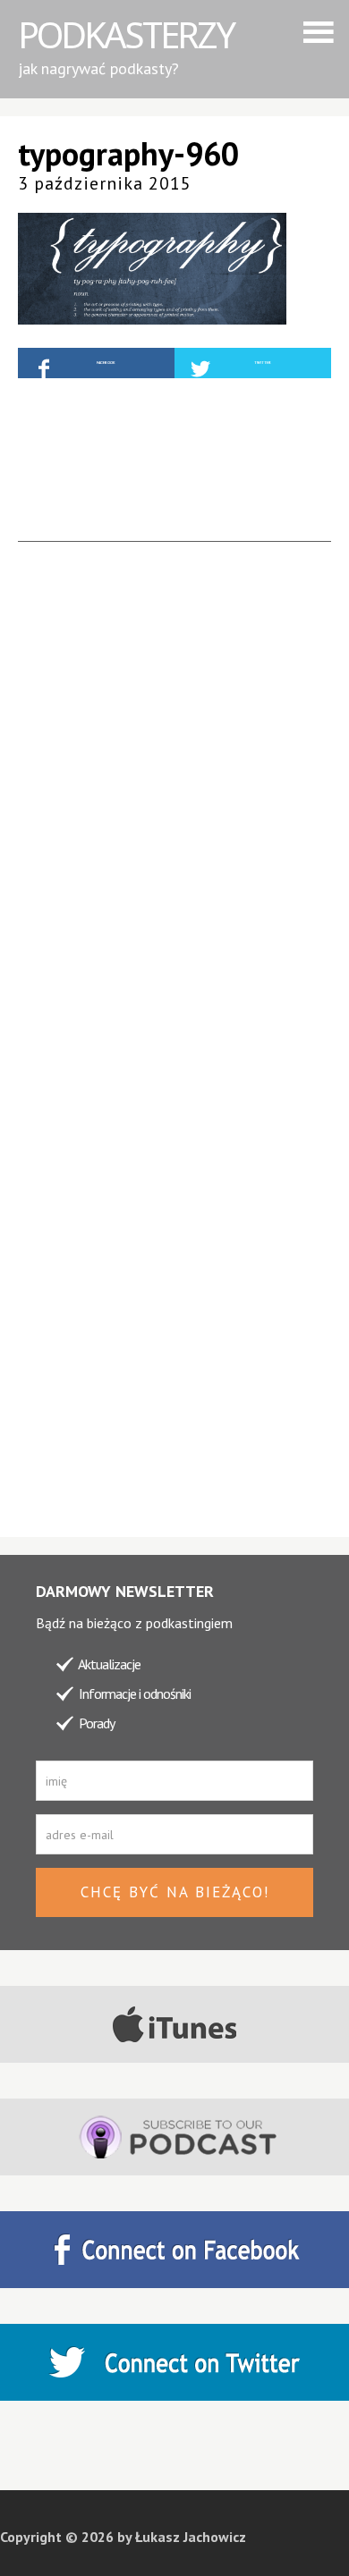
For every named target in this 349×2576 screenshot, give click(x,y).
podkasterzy (126, 34)
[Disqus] (174, 825)
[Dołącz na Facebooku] (174, 2250)
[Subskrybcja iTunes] (174, 2024)
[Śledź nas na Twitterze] (174, 2362)
